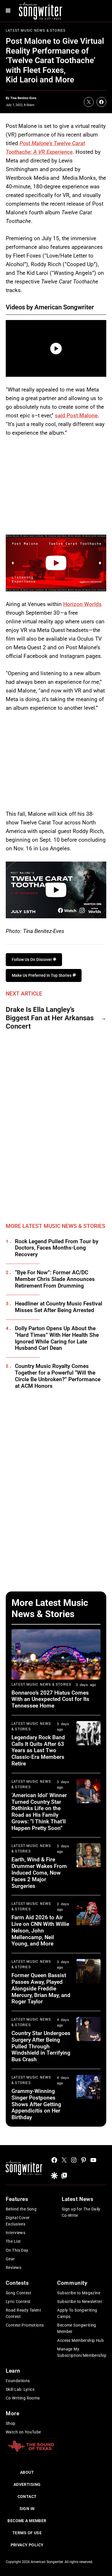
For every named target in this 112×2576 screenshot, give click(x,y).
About (27, 2472)
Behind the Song (21, 2209)
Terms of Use (27, 2533)
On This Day (17, 2250)
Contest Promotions (25, 2325)
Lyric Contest (18, 2301)
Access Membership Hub (80, 2340)
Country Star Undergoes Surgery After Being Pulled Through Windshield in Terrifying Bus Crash (41, 2046)
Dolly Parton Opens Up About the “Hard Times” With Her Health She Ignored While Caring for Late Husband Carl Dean (57, 1338)
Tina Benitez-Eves (23, 98)
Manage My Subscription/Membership (82, 2352)
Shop (11, 2423)
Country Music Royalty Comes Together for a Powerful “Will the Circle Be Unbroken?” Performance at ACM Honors (58, 1376)
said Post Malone (76, 416)
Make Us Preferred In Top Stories (42, 975)
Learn (13, 2371)
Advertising (27, 2484)
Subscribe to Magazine (79, 2293)
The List (13, 2241)
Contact (27, 2496)
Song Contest (19, 2293)
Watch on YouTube (23, 2432)
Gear (10, 2259)
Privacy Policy (27, 2545)
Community (72, 2283)
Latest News (78, 2199)
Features (17, 2199)
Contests (17, 2283)
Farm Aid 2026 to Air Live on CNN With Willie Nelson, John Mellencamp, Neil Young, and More (40, 1930)
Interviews (16, 2233)
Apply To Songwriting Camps (77, 2313)
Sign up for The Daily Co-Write (81, 2212)
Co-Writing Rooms (23, 2398)
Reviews (13, 2268)
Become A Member (27, 2521)
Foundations (18, 2381)
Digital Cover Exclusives (18, 2221)
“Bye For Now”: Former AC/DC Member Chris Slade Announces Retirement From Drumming (55, 1279)
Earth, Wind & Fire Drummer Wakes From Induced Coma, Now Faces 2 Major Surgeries (39, 1873)
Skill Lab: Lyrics (20, 2389)
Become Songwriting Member (77, 2328)
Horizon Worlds (82, 604)
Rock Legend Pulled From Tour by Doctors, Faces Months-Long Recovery (57, 1248)
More (12, 2413)
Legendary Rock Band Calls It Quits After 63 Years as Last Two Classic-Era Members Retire (38, 1750)
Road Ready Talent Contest (23, 2313)
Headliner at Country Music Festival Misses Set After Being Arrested (59, 1307)
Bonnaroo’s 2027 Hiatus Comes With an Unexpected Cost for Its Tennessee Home (50, 1699)
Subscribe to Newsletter (80, 2301)
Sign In (27, 2509)
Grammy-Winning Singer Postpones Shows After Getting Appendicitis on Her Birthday (36, 2104)
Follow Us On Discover (32, 959)
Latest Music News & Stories (36, 31)
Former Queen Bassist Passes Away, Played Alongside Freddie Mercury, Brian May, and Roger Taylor (41, 1988)
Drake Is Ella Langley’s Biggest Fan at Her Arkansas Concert (50, 1018)
